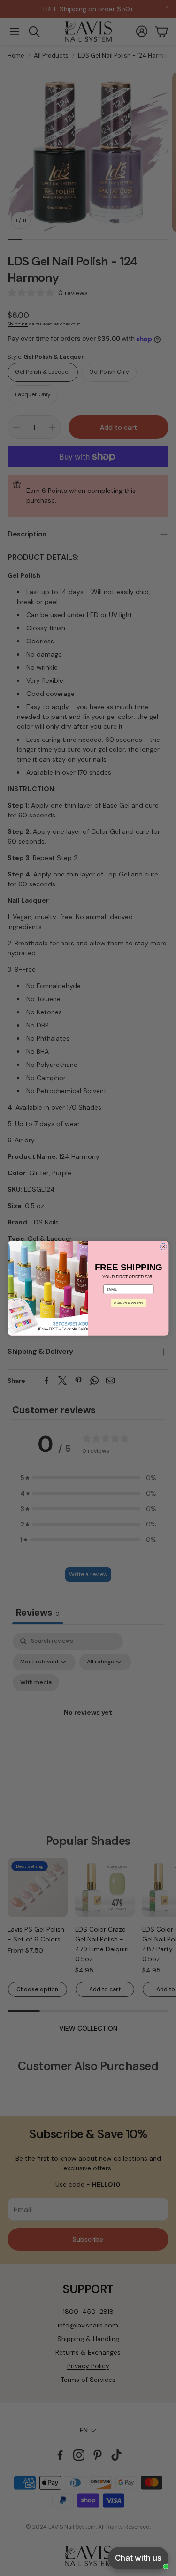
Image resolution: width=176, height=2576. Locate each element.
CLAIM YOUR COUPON (128, 1303)
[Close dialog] (163, 1247)
